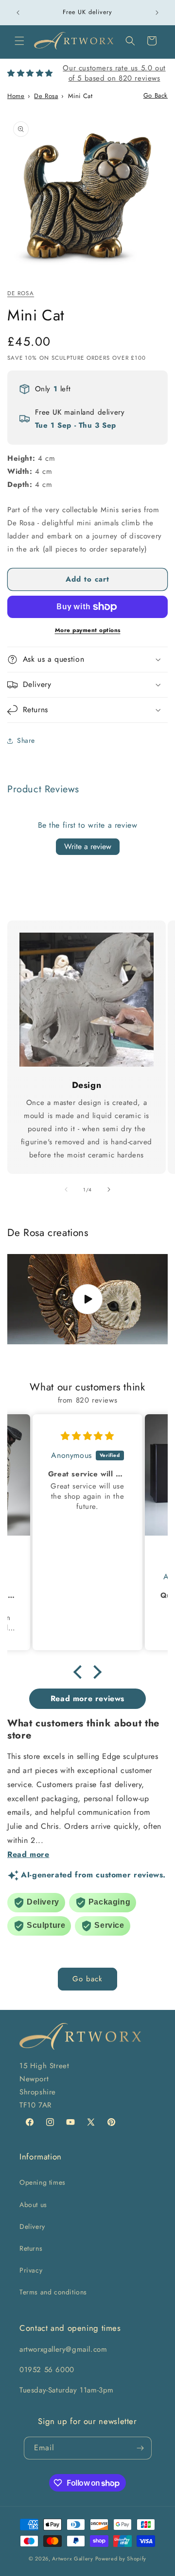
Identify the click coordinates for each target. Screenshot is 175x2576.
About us (33, 2205)
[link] (87, 1000)
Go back (87, 1979)
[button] (19, 41)
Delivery (32, 2226)
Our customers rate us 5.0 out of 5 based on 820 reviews (114, 73)
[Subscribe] (140, 2448)
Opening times (43, 2182)
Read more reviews (87, 1698)
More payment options (88, 630)
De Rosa (46, 96)
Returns (31, 2248)
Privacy (31, 2270)
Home (16, 96)
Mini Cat (80, 96)
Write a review (88, 846)
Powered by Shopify (121, 2559)
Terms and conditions (53, 2292)
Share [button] (26, 740)
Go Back (156, 95)
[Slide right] (109, 1189)
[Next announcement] (157, 13)
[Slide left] (66, 1189)
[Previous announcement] (18, 13)
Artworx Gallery (73, 2559)
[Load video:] (87, 1299)
